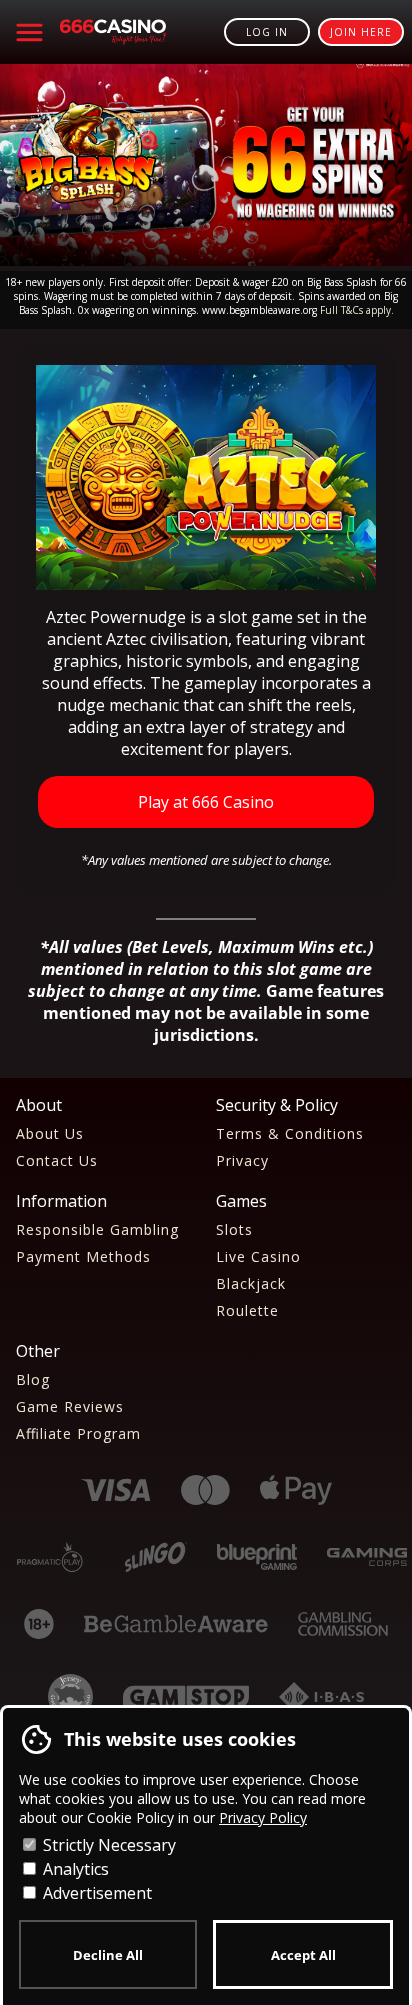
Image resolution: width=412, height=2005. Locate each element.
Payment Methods (83, 1256)
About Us (50, 1133)
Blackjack (251, 1283)
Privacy (242, 1160)
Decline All (108, 1955)
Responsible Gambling (97, 1229)
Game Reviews (70, 1406)
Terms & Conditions (290, 1133)
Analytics (74, 1869)
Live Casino (258, 1256)
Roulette (247, 1310)
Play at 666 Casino (206, 802)
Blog (33, 1379)
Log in (267, 32)
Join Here (361, 32)
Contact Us (57, 1160)
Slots (234, 1229)
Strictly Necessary (107, 1845)
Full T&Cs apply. (357, 310)
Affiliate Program (78, 1433)
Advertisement (95, 1893)
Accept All (303, 1955)
